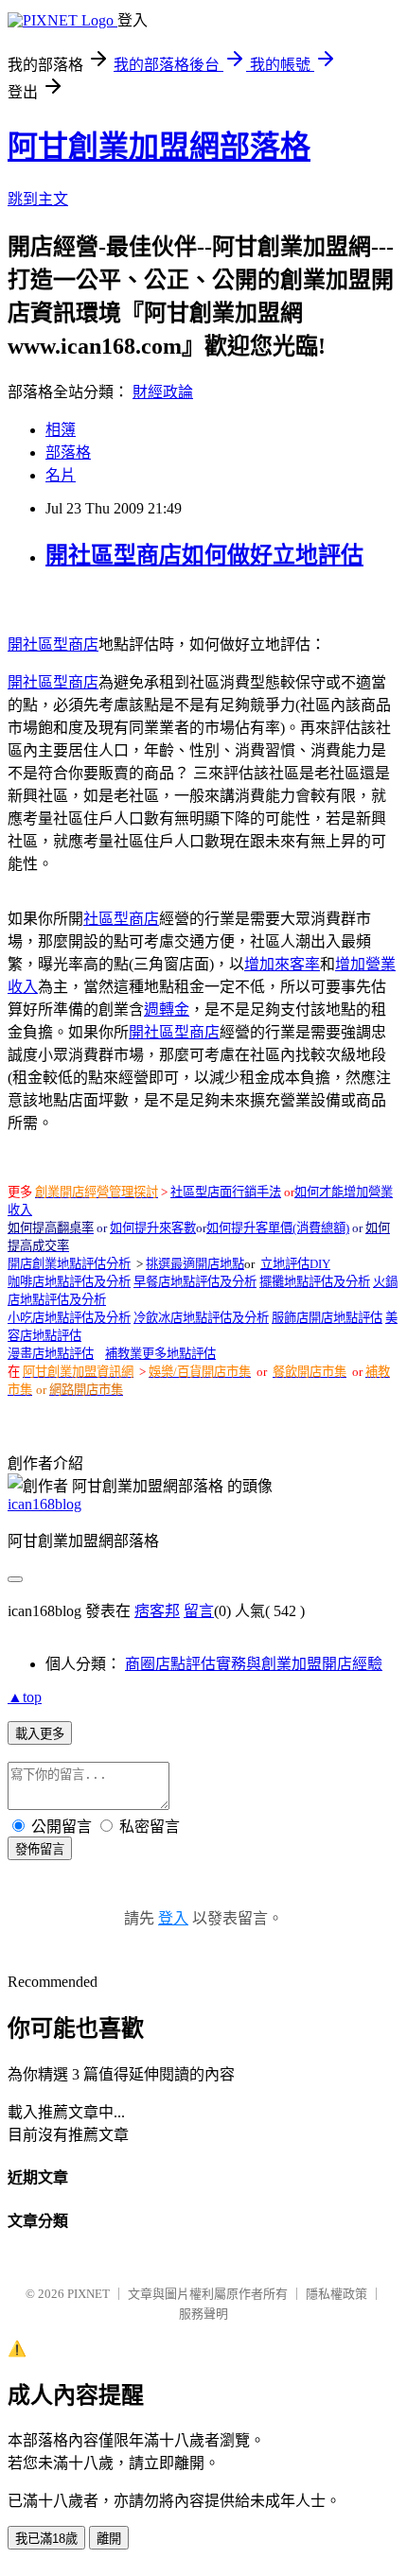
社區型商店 (121, 919)
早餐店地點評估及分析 (195, 1282)
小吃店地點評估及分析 (69, 1318)
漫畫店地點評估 (51, 1354)
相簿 (61, 430)
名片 (61, 475)
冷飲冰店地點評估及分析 (201, 1318)
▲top (25, 1697)
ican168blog (44, 1504)
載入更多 (40, 1734)
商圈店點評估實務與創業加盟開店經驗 (254, 1664)
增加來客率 (282, 964)
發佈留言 (40, 1849)
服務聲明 (203, 2314)
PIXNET (88, 2294)
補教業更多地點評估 (160, 1354)
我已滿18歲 (46, 2539)
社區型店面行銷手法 (226, 1192)
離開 (109, 2539)
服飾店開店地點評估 (327, 1318)
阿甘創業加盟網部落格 (159, 147)
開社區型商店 (53, 644)
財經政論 (163, 392)
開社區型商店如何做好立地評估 (204, 555)
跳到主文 (38, 199)
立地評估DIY (295, 1264)
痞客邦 (157, 1611)
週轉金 (167, 1010)
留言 (199, 1611)
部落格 (68, 453)
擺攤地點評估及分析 (315, 1282)
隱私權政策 (336, 2294)
